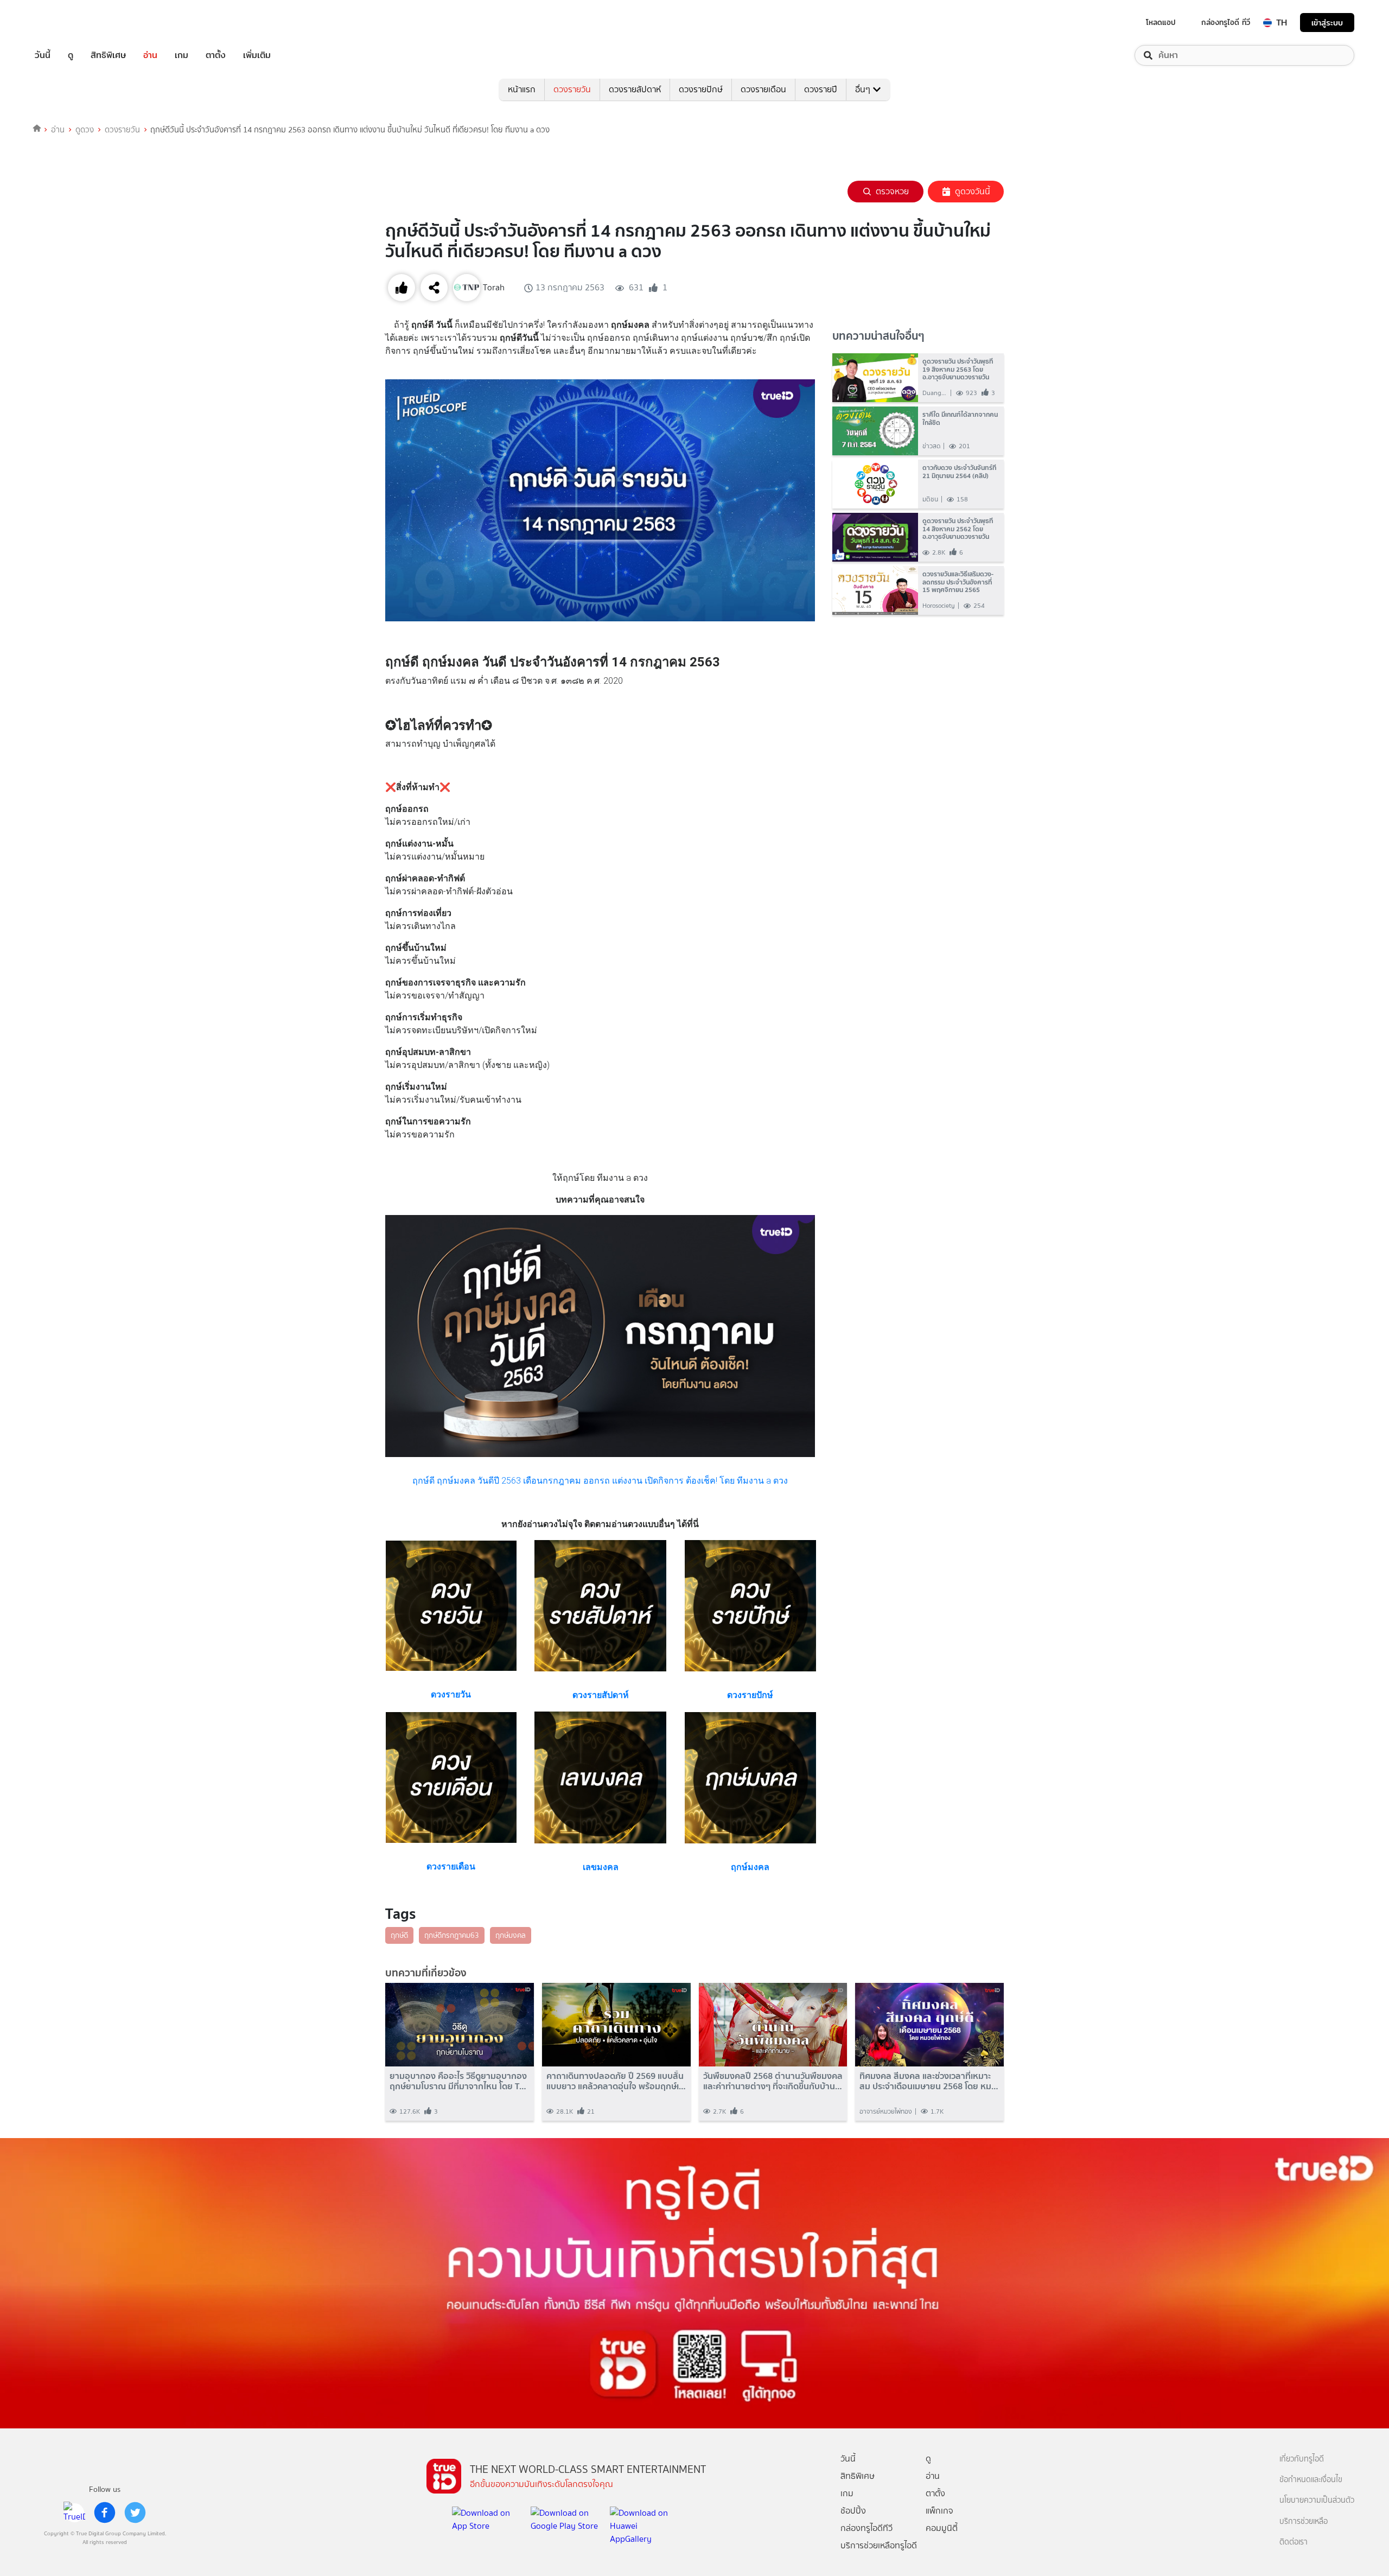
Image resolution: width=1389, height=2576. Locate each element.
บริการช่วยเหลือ (1304, 2521)
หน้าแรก (522, 89)
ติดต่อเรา (1294, 2542)
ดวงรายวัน (572, 89)
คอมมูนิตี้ (942, 2528)
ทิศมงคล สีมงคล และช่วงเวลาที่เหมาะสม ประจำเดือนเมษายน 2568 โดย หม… (929, 2081)
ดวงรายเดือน (763, 89)
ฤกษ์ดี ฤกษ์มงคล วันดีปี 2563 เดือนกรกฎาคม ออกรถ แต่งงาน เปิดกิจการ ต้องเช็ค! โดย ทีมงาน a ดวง (600, 1481)
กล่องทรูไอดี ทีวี (1226, 22)
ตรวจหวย (892, 191)
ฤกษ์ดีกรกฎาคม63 (452, 1935)
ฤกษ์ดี (399, 1935)
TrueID (67, 23)
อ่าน (150, 55)
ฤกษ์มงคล (511, 1935)
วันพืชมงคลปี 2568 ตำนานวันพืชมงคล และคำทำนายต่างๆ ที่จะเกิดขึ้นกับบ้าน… (773, 2081)
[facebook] (105, 2513)
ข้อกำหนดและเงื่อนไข (1311, 2480)
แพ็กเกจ (939, 2511)
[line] (74, 2513)
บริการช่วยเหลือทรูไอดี (879, 2545)
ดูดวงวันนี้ (973, 191)
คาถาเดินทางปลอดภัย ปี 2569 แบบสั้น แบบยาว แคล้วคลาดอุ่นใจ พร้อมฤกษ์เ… (616, 2081)
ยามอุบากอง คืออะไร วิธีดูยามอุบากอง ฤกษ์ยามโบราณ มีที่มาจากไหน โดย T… (458, 2081)
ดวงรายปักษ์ (701, 89)
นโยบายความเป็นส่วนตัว (1317, 2500)
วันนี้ (43, 55)
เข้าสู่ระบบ (1327, 23)
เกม (181, 55)
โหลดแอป (1161, 22)
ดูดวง (85, 130)
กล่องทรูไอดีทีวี (866, 2528)
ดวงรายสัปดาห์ (635, 89)
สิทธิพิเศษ (108, 55)
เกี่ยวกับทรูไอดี (1302, 2459)
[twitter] (135, 2513)
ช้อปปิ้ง (853, 2511)
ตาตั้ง (216, 55)
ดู (71, 55)
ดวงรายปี (821, 89)
